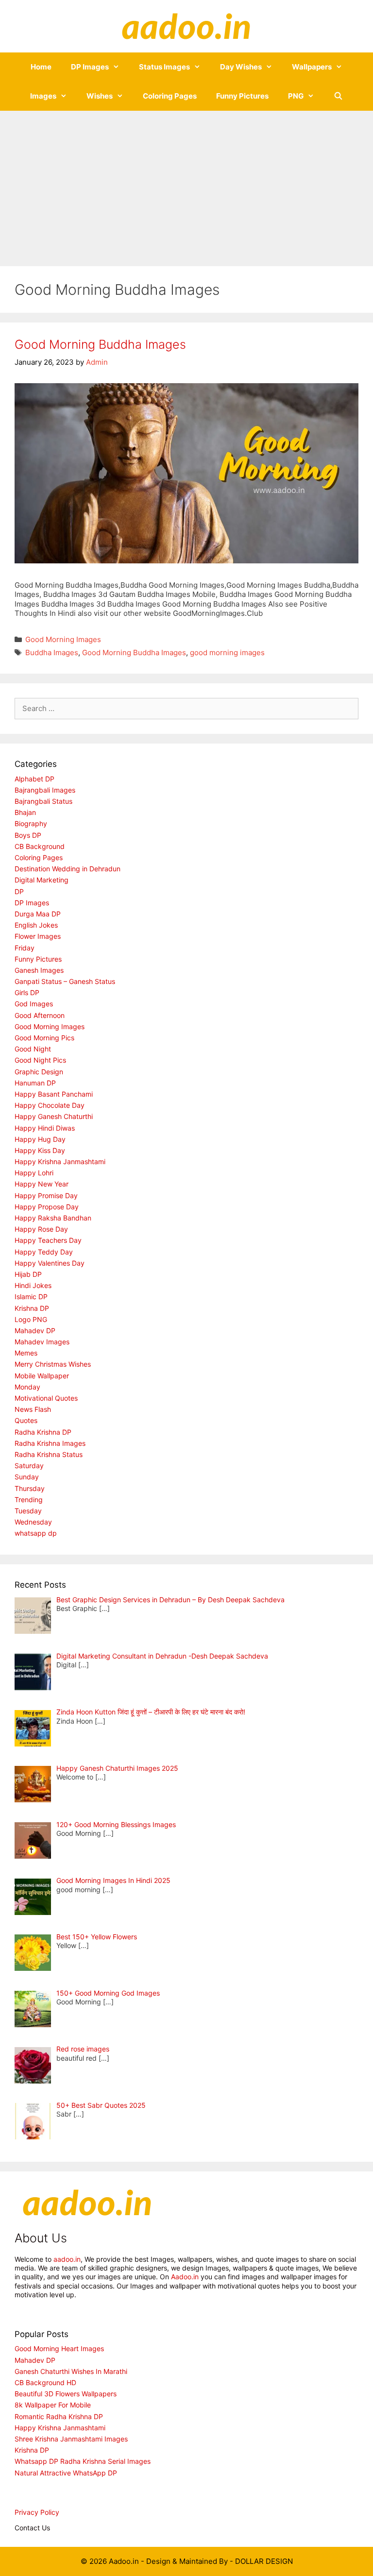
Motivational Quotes (46, 1398)
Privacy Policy (37, 2512)
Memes (26, 1353)
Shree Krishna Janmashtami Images (71, 2439)
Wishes (100, 96)
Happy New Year (42, 1184)
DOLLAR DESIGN (264, 2561)
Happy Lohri (34, 1173)
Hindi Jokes (33, 1285)
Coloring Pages (170, 96)
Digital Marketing (42, 880)
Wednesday (33, 1522)
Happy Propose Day (47, 1207)
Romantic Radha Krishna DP (59, 2416)
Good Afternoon (40, 1015)
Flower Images (38, 936)
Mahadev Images (42, 1342)
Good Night (33, 1049)
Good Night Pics (40, 1060)
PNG (296, 96)
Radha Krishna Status (49, 1454)
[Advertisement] (186, 184)
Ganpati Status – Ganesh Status (65, 981)
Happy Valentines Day (50, 1263)
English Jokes (36, 925)
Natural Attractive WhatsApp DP (66, 2473)
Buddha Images (52, 652)
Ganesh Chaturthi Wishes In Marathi (71, 2371)
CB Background (40, 846)
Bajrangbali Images (45, 790)
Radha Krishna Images (50, 1443)
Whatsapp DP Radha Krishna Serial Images (83, 2461)
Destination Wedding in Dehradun (68, 869)
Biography (31, 823)
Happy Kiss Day (40, 1150)
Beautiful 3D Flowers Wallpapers (66, 2394)
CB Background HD (45, 2382)
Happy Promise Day (46, 1195)
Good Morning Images (63, 639)
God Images (34, 1004)
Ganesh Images (39, 970)
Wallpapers (312, 67)
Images (43, 96)
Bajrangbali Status (43, 801)
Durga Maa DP (38, 914)
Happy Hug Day (40, 1139)
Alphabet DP (34, 779)
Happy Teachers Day (48, 1240)
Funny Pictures (242, 96)
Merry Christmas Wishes (53, 1364)
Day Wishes (241, 67)
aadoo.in (67, 2259)
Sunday (27, 1477)
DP (19, 891)
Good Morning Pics (44, 1038)
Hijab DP (28, 1274)
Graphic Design (39, 1072)
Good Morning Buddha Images (100, 344)
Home (41, 67)
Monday (27, 1387)
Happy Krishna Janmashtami (60, 1161)
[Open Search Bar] (338, 96)
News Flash (33, 1409)
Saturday (29, 1466)
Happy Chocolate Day (50, 1105)
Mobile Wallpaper (42, 1376)
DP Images (90, 67)
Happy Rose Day (41, 1229)
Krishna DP (32, 1308)
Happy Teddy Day (44, 1252)
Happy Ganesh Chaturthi (54, 1116)
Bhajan (25, 812)
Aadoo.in (185, 2277)
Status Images (164, 67)
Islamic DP (31, 1296)
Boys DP (28, 835)
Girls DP (27, 992)
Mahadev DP (35, 1330)
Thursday (30, 1488)
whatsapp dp (36, 1533)
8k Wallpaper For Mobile (53, 2405)
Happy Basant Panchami (54, 1094)
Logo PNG (31, 1319)
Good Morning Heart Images (59, 2348)
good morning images (227, 652)
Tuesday (28, 1511)
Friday (25, 948)
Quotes (26, 1420)
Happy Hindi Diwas (45, 1128)
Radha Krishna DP (43, 1432)
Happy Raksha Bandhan (53, 1218)
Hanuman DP (35, 1083)
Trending (29, 1500)
